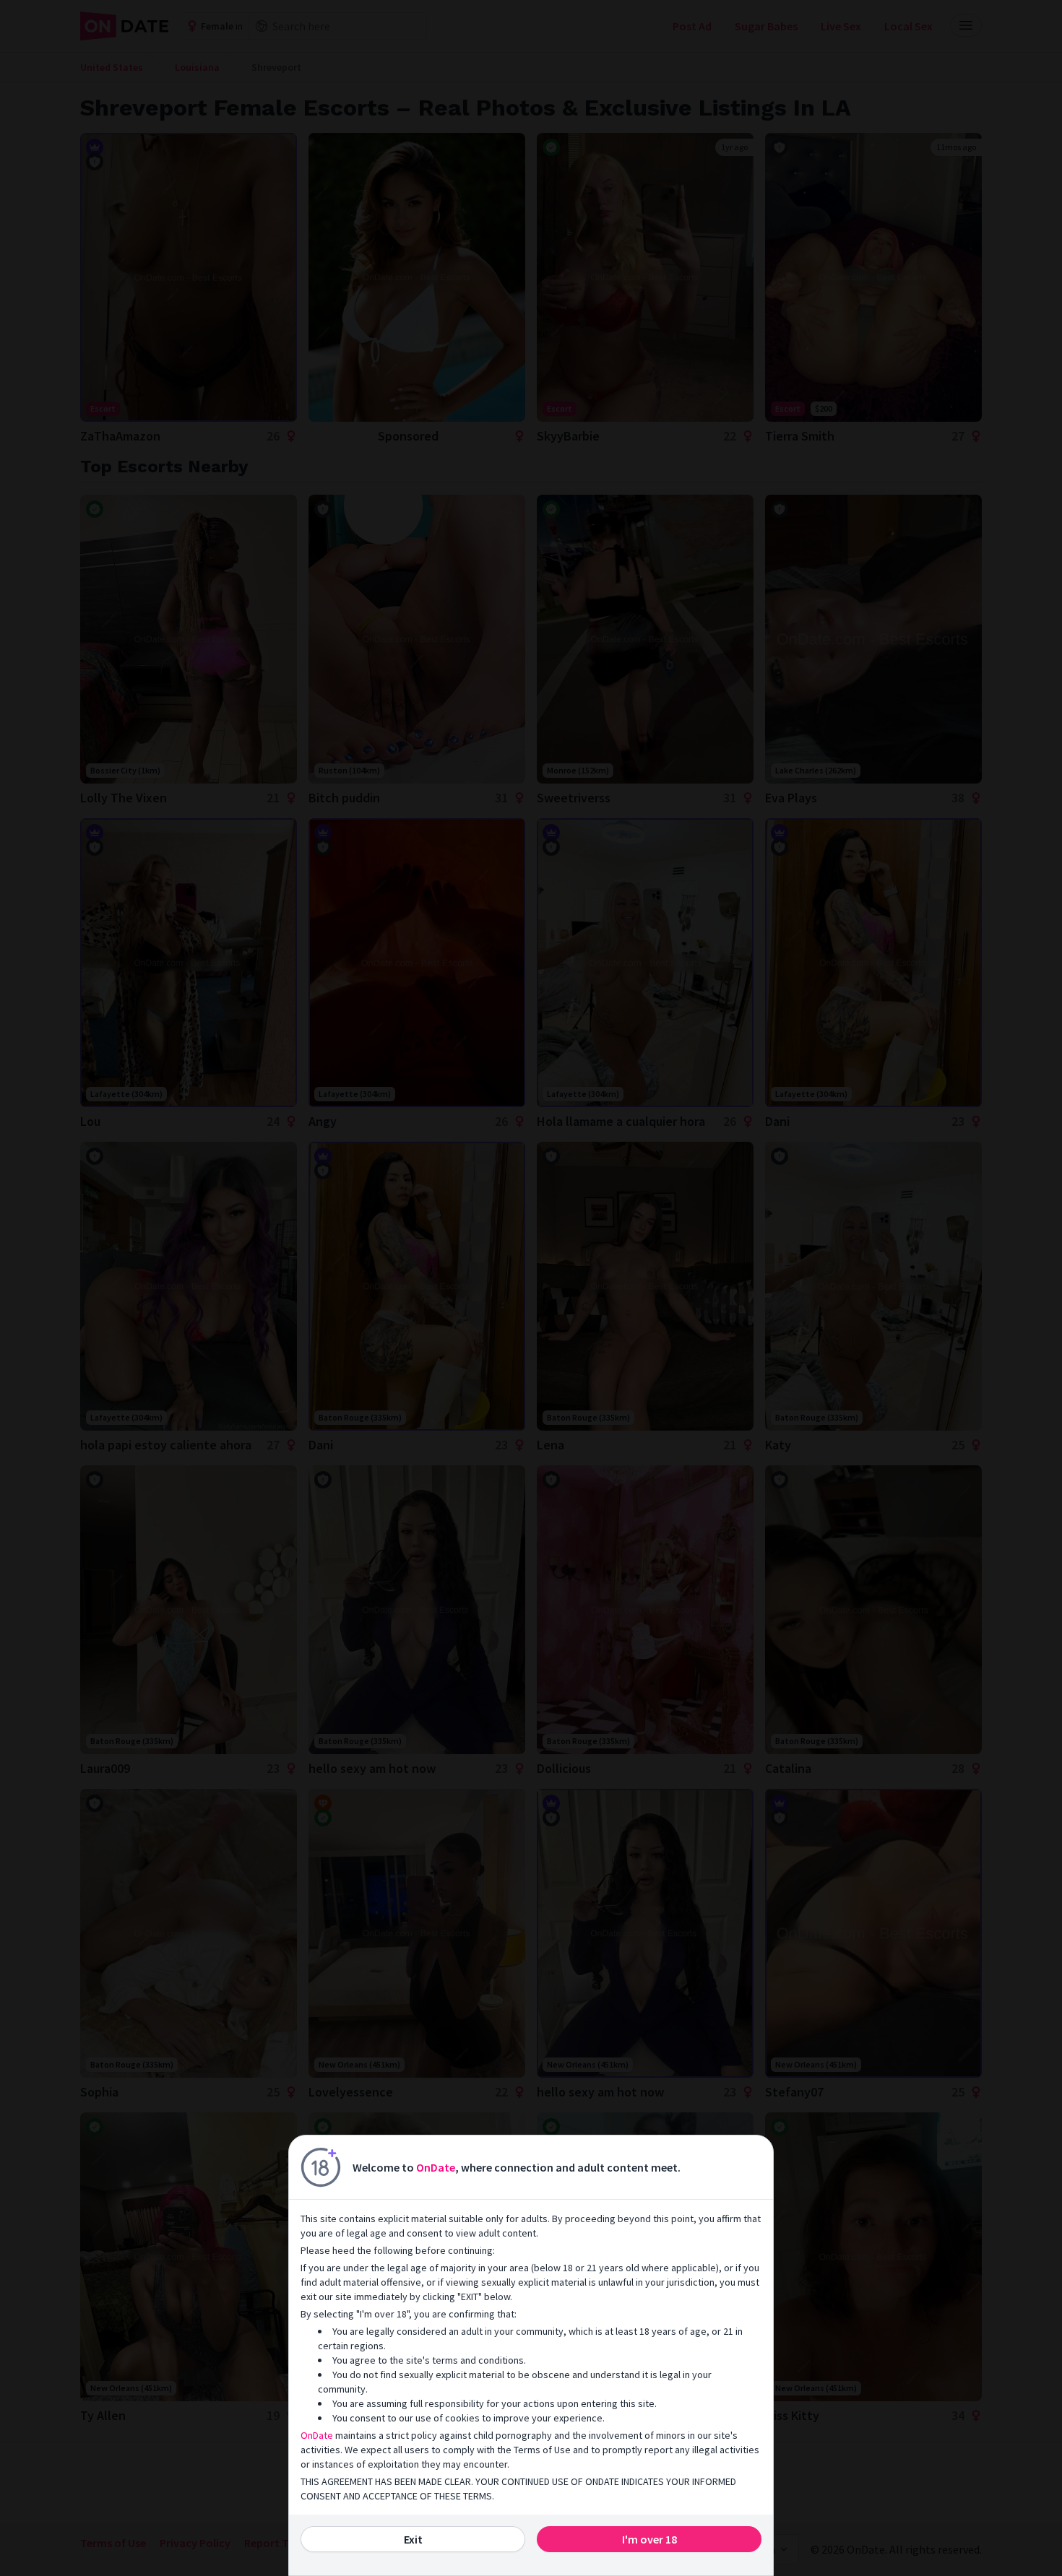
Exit (413, 2539)
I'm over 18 (649, 2539)
